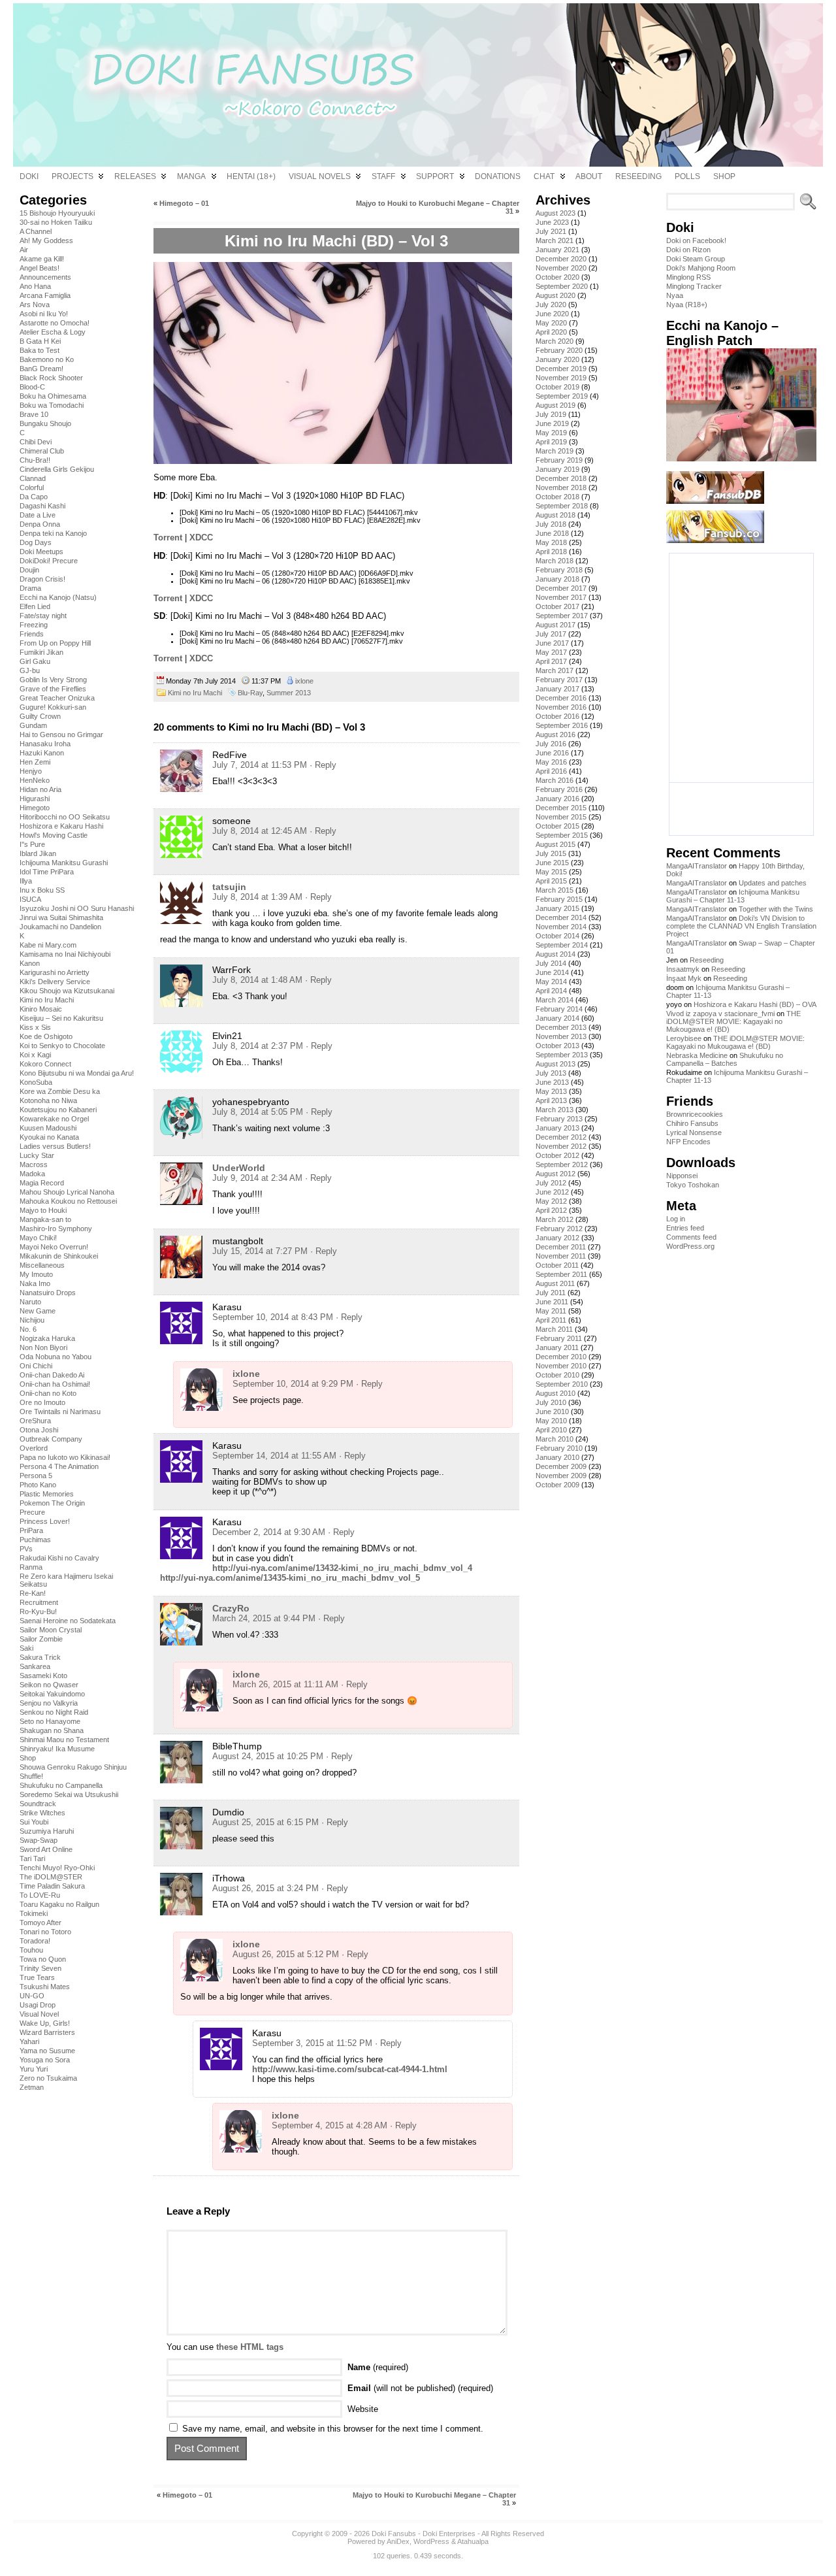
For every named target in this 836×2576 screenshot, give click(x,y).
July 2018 (551, 524)
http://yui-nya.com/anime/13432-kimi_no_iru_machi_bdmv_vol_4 (342, 1568)
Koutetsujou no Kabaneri (58, 1110)
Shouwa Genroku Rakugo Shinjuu (73, 1767)
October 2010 (557, 1375)
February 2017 (559, 680)
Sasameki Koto (43, 1676)
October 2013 (557, 1046)
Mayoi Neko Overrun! (54, 1247)
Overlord (34, 1448)
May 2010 (551, 1421)
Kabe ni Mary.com (48, 945)
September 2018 (562, 506)
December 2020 (561, 259)
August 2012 (555, 1174)
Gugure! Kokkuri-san (53, 707)
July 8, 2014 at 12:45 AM (260, 831)
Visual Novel (39, 2014)
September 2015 (562, 835)
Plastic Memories (47, 1494)
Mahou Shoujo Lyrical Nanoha (67, 1192)
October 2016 (557, 716)
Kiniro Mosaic (41, 1009)
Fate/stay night (43, 616)
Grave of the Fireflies (53, 689)
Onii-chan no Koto (48, 1393)
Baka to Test (40, 350)
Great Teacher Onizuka (57, 698)
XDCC (201, 537)
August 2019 (555, 405)
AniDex (398, 2541)
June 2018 (552, 533)
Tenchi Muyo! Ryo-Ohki (57, 1868)
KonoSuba (36, 1082)
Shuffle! (31, 1776)
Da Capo (34, 497)
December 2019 (561, 369)
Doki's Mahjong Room (701, 268)
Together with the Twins (776, 909)
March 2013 (555, 1110)
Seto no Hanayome (50, 1721)
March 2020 (555, 341)
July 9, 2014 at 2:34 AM (257, 1178)
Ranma (31, 1567)
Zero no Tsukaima (48, 2078)
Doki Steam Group (696, 259)
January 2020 (557, 359)
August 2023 (555, 213)
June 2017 (552, 643)
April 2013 (551, 1100)
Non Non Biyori (43, 1347)
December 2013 (561, 1027)
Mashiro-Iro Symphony (56, 1229)
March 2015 (555, 890)
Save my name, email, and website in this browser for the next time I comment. (333, 2429)
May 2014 (551, 982)
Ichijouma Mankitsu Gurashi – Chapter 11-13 (733, 896)
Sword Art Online (46, 1849)
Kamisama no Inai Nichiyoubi (65, 954)
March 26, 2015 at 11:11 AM (285, 1684)
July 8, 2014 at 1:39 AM (257, 897)
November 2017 (561, 597)
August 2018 (555, 515)
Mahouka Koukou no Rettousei (68, 1201)
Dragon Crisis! (42, 579)
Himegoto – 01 (184, 203)
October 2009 (557, 1485)
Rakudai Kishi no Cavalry (59, 1558)
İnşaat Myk (684, 978)
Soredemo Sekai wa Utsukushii (69, 1794)
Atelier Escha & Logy (53, 332)
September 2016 (562, 725)
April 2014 (551, 991)
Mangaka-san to (45, 1219)
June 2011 (552, 1302)
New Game (38, 1311)
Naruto (30, 1302)
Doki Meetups (41, 552)
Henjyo (31, 771)
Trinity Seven (40, 1968)
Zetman (32, 2087)
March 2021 (555, 240)
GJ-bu (30, 670)
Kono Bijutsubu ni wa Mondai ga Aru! (77, 1073)
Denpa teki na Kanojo (53, 533)
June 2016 (552, 753)
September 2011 (561, 1274)
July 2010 (551, 1402)
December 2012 (561, 1137)
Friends (32, 634)
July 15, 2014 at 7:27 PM (260, 1251)
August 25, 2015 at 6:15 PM (265, 1822)
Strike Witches (42, 1813)
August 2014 (555, 954)
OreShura (35, 1421)
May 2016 (551, 762)
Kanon (30, 963)
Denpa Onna (40, 524)
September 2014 (562, 945)
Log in (676, 1219)
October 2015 (557, 826)
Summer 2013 (289, 693)
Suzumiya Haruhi (47, 1831)
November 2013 (561, 1036)
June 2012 (552, 1192)
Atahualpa (473, 2541)
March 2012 (555, 1219)
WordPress (431, 2541)
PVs (26, 1549)
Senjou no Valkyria (49, 1703)
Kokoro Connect (45, 1064)
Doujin (29, 570)
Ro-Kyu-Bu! (38, 1611)
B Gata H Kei (40, 341)
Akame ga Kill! (42, 259)
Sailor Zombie (41, 1639)
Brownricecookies (695, 1114)
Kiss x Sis (35, 1027)
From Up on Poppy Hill (55, 643)
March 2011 (554, 1329)
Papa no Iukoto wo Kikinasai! (65, 1457)
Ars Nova (35, 305)
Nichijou (32, 1320)
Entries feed (685, 1228)
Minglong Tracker (694, 286)
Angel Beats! (40, 268)
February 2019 (559, 460)
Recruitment (39, 1602)
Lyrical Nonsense (694, 1132)
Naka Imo (35, 1283)
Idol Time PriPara (47, 872)
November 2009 (561, 1476)
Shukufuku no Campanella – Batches (725, 1059)
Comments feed (691, 1237)
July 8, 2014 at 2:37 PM (258, 1046)
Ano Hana (35, 286)
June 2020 (552, 314)
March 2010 (555, 1439)
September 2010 (562, 1384)
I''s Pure (32, 844)
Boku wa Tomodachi (52, 405)
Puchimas (35, 1540)
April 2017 (551, 661)
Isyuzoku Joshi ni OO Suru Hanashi (77, 908)
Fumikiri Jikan (41, 652)
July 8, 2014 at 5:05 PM (258, 1112)
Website (363, 2409)
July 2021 (551, 231)
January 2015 (557, 908)
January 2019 (557, 469)
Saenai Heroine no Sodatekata (68, 1621)
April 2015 (551, 881)
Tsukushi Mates (45, 1987)
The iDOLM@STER (51, 1877)
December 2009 (561, 1466)
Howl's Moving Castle (54, 835)
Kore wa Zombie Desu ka (60, 1091)
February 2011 (559, 1338)
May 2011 (551, 1311)
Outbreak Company (51, 1439)
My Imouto (36, 1274)
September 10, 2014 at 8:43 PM (273, 1317)
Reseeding (707, 960)
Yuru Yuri (34, 2069)
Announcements (45, 277)
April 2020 (551, 332)
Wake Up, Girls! (45, 2023)
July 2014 (551, 963)
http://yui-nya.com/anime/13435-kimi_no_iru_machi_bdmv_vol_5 (290, 1578)
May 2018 (551, 542)
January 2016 (557, 799)
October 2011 (557, 1265)
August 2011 (555, 1283)
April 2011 (551, 1320)
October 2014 (557, 936)
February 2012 (559, 1229)
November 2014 (561, 927)
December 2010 (561, 1357)
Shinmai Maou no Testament (64, 1740)
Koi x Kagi (35, 1055)
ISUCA (30, 899)
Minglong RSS (688, 277)
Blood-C (32, 387)
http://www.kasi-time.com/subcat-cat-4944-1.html (350, 2069)
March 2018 (555, 561)
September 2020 (562, 286)
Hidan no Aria (40, 789)
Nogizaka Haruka (47, 1338)
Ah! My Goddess (46, 240)
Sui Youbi (34, 1822)
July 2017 (551, 634)
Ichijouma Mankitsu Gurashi (64, 863)
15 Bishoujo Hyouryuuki (57, 213)
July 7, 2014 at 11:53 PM (260, 765)
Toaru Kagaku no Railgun (59, 1904)
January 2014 (557, 1018)
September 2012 (562, 1164)
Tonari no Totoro (45, 1932)
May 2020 (551, 323)
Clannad (33, 478)
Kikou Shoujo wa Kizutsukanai (67, 991)
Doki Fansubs (394, 2534)
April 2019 (551, 442)
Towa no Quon (43, 1959)
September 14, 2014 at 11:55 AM (274, 1456)
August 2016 (555, 735)
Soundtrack (38, 1804)
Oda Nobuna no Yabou (56, 1357)
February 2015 (559, 899)
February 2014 (559, 1009)
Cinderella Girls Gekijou (57, 469)
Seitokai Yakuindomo (52, 1694)
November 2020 (561, 268)
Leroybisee (684, 1038)
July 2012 (551, 1183)
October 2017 (557, 606)
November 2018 (561, 487)
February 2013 (559, 1119)
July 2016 (551, 744)
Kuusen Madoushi (48, 1128)
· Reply (323, 765)
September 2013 (562, 1055)
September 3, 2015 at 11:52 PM (312, 2043)
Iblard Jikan (38, 853)
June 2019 (552, 423)
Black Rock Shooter (51, 378)
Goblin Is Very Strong (53, 680)
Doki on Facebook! (696, 240)
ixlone (304, 681)
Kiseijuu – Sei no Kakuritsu (61, 1018)
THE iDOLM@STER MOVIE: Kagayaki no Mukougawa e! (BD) (733, 1021)
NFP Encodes (688, 1142)
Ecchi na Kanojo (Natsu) (58, 597)
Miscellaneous (42, 1265)
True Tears (37, 1977)
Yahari (29, 2041)
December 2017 (561, 588)
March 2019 (555, 451)
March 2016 (555, 780)
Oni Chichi (36, 1366)
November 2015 (561, 817)
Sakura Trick (40, 1657)
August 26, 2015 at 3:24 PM (265, 1888)
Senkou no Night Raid (54, 1712)
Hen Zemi (35, 762)
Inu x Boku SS (42, 890)
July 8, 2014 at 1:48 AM (257, 980)
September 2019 (562, 396)
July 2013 (551, 1073)
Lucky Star (37, 1155)
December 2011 (561, 1247)
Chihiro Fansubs (692, 1123)
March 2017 (555, 670)
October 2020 (557, 277)
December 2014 (561, 917)
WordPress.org (690, 1246)
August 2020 (555, 295)
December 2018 (561, 478)
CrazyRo (231, 1608)
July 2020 (551, 305)
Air (24, 250)
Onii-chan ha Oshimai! (55, 1384)
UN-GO (32, 1996)
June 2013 (552, 1082)
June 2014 (552, 972)
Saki (26, 1648)
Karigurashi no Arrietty (55, 972)
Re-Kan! (33, 1593)
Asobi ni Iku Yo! (44, 314)
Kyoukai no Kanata (49, 1137)
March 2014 (555, 1000)
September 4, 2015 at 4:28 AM (330, 2125)
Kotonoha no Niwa (48, 1100)
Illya (26, 881)
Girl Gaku (35, 661)
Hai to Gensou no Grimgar (61, 735)
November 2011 (561, 1256)
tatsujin (229, 887)
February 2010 (559, 1448)
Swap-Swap (39, 1840)
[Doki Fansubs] (418, 85)
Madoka (32, 1174)
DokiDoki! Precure (49, 561)
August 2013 (555, 1064)
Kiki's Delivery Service (55, 982)
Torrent (168, 537)
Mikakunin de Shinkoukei (59, 1256)
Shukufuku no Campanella (61, 1785)
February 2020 (559, 350)
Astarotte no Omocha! (55, 323)
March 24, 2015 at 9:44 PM (264, 1618)
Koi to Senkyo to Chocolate (62, 1046)
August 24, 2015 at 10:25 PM (268, 1756)
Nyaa (675, 295)
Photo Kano (38, 1485)
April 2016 (551, 771)
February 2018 (559, 570)
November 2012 (561, 1146)
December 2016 (561, 698)
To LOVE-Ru (40, 1895)
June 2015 (552, 863)
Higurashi (35, 799)
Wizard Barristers (47, 2032)
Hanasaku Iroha (45, 744)
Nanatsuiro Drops (48, 1293)
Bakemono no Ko (47, 359)
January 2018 (557, 579)
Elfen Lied (35, 606)
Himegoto (35, 808)
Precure (32, 1512)
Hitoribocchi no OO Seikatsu (65, 817)
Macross (34, 1164)
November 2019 (561, 378)
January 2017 (557, 689)
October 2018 (557, 497)
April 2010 (551, 1430)
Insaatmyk (683, 969)
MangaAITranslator (697, 866)
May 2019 (551, 433)
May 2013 (551, 1091)
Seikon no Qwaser (49, 1685)
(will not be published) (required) (420, 2388)
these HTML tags (250, 2347)
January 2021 (557, 250)
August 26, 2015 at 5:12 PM (286, 1954)
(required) (378, 2367)
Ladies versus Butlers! (55, 1146)
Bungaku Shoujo (45, 423)
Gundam (33, 725)
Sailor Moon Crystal (51, 1630)
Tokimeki (34, 1913)
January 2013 (557, 1128)
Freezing (34, 625)
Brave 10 (34, 414)
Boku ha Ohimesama (53, 396)
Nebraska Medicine (697, 1055)
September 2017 (562, 616)
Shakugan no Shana (52, 1730)
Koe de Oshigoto (46, 1036)
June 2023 (552, 222)
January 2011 (557, 1347)
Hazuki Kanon (42, 753)
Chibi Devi (36, 442)
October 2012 (557, 1155)
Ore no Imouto (42, 1402)
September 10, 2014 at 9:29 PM (293, 1384)
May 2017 (551, 652)
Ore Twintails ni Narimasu (60, 1412)
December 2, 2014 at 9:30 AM (269, 1532)
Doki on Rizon (688, 250)
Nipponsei (682, 1176)
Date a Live (38, 515)
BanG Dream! (41, 369)
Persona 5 (36, 1476)
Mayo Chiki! (38, 1238)
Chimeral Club (42, 451)
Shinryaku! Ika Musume (57, 1749)
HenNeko (35, 780)
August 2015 (555, 844)
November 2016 (561, 707)
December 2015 (561, 808)
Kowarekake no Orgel (54, 1119)
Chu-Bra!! (35, 460)
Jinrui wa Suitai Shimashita (61, 917)
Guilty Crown (40, 716)
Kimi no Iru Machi (47, 1000)
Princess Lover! (45, 1521)
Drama (30, 588)
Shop (28, 1758)
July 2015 (551, 853)
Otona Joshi (39, 1430)
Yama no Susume (47, 2051)
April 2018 (551, 552)
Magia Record (42, 1183)
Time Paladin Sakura (52, 1886)
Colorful (32, 487)
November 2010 (561, 1366)
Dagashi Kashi (42, 506)
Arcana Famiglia (45, 295)
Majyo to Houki (43, 1210)
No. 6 (28, 1329)
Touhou (31, 1950)
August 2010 (555, 1393)
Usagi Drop (38, 2005)
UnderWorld (239, 1168)
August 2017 (555, 625)
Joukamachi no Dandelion (60, 927)
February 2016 (559, 789)
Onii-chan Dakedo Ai (52, 1375)
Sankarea (35, 1666)
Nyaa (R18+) (687, 305)
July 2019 (551, 414)
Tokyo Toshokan (693, 1185)
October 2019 (557, 387)
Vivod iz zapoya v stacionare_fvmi (720, 1014)
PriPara (31, 1530)
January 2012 (557, 1238)
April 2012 (551, 1210)
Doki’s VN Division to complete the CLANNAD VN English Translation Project (741, 926)
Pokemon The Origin (52, 1503)
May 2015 (551, 872)
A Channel (36, 231)
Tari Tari (32, 1858)
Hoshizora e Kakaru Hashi (61, 826)
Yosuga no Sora (45, 2060)
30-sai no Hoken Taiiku (56, 222)
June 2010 (552, 1412)
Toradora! (35, 1941)
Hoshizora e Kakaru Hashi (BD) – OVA (755, 1004)
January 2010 (557, 1457)
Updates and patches (773, 883)
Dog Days (36, 542)
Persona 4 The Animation (59, 1466)
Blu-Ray (250, 693)
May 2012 (551, 1201)
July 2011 (551, 1293)
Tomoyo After (40, 1923)
